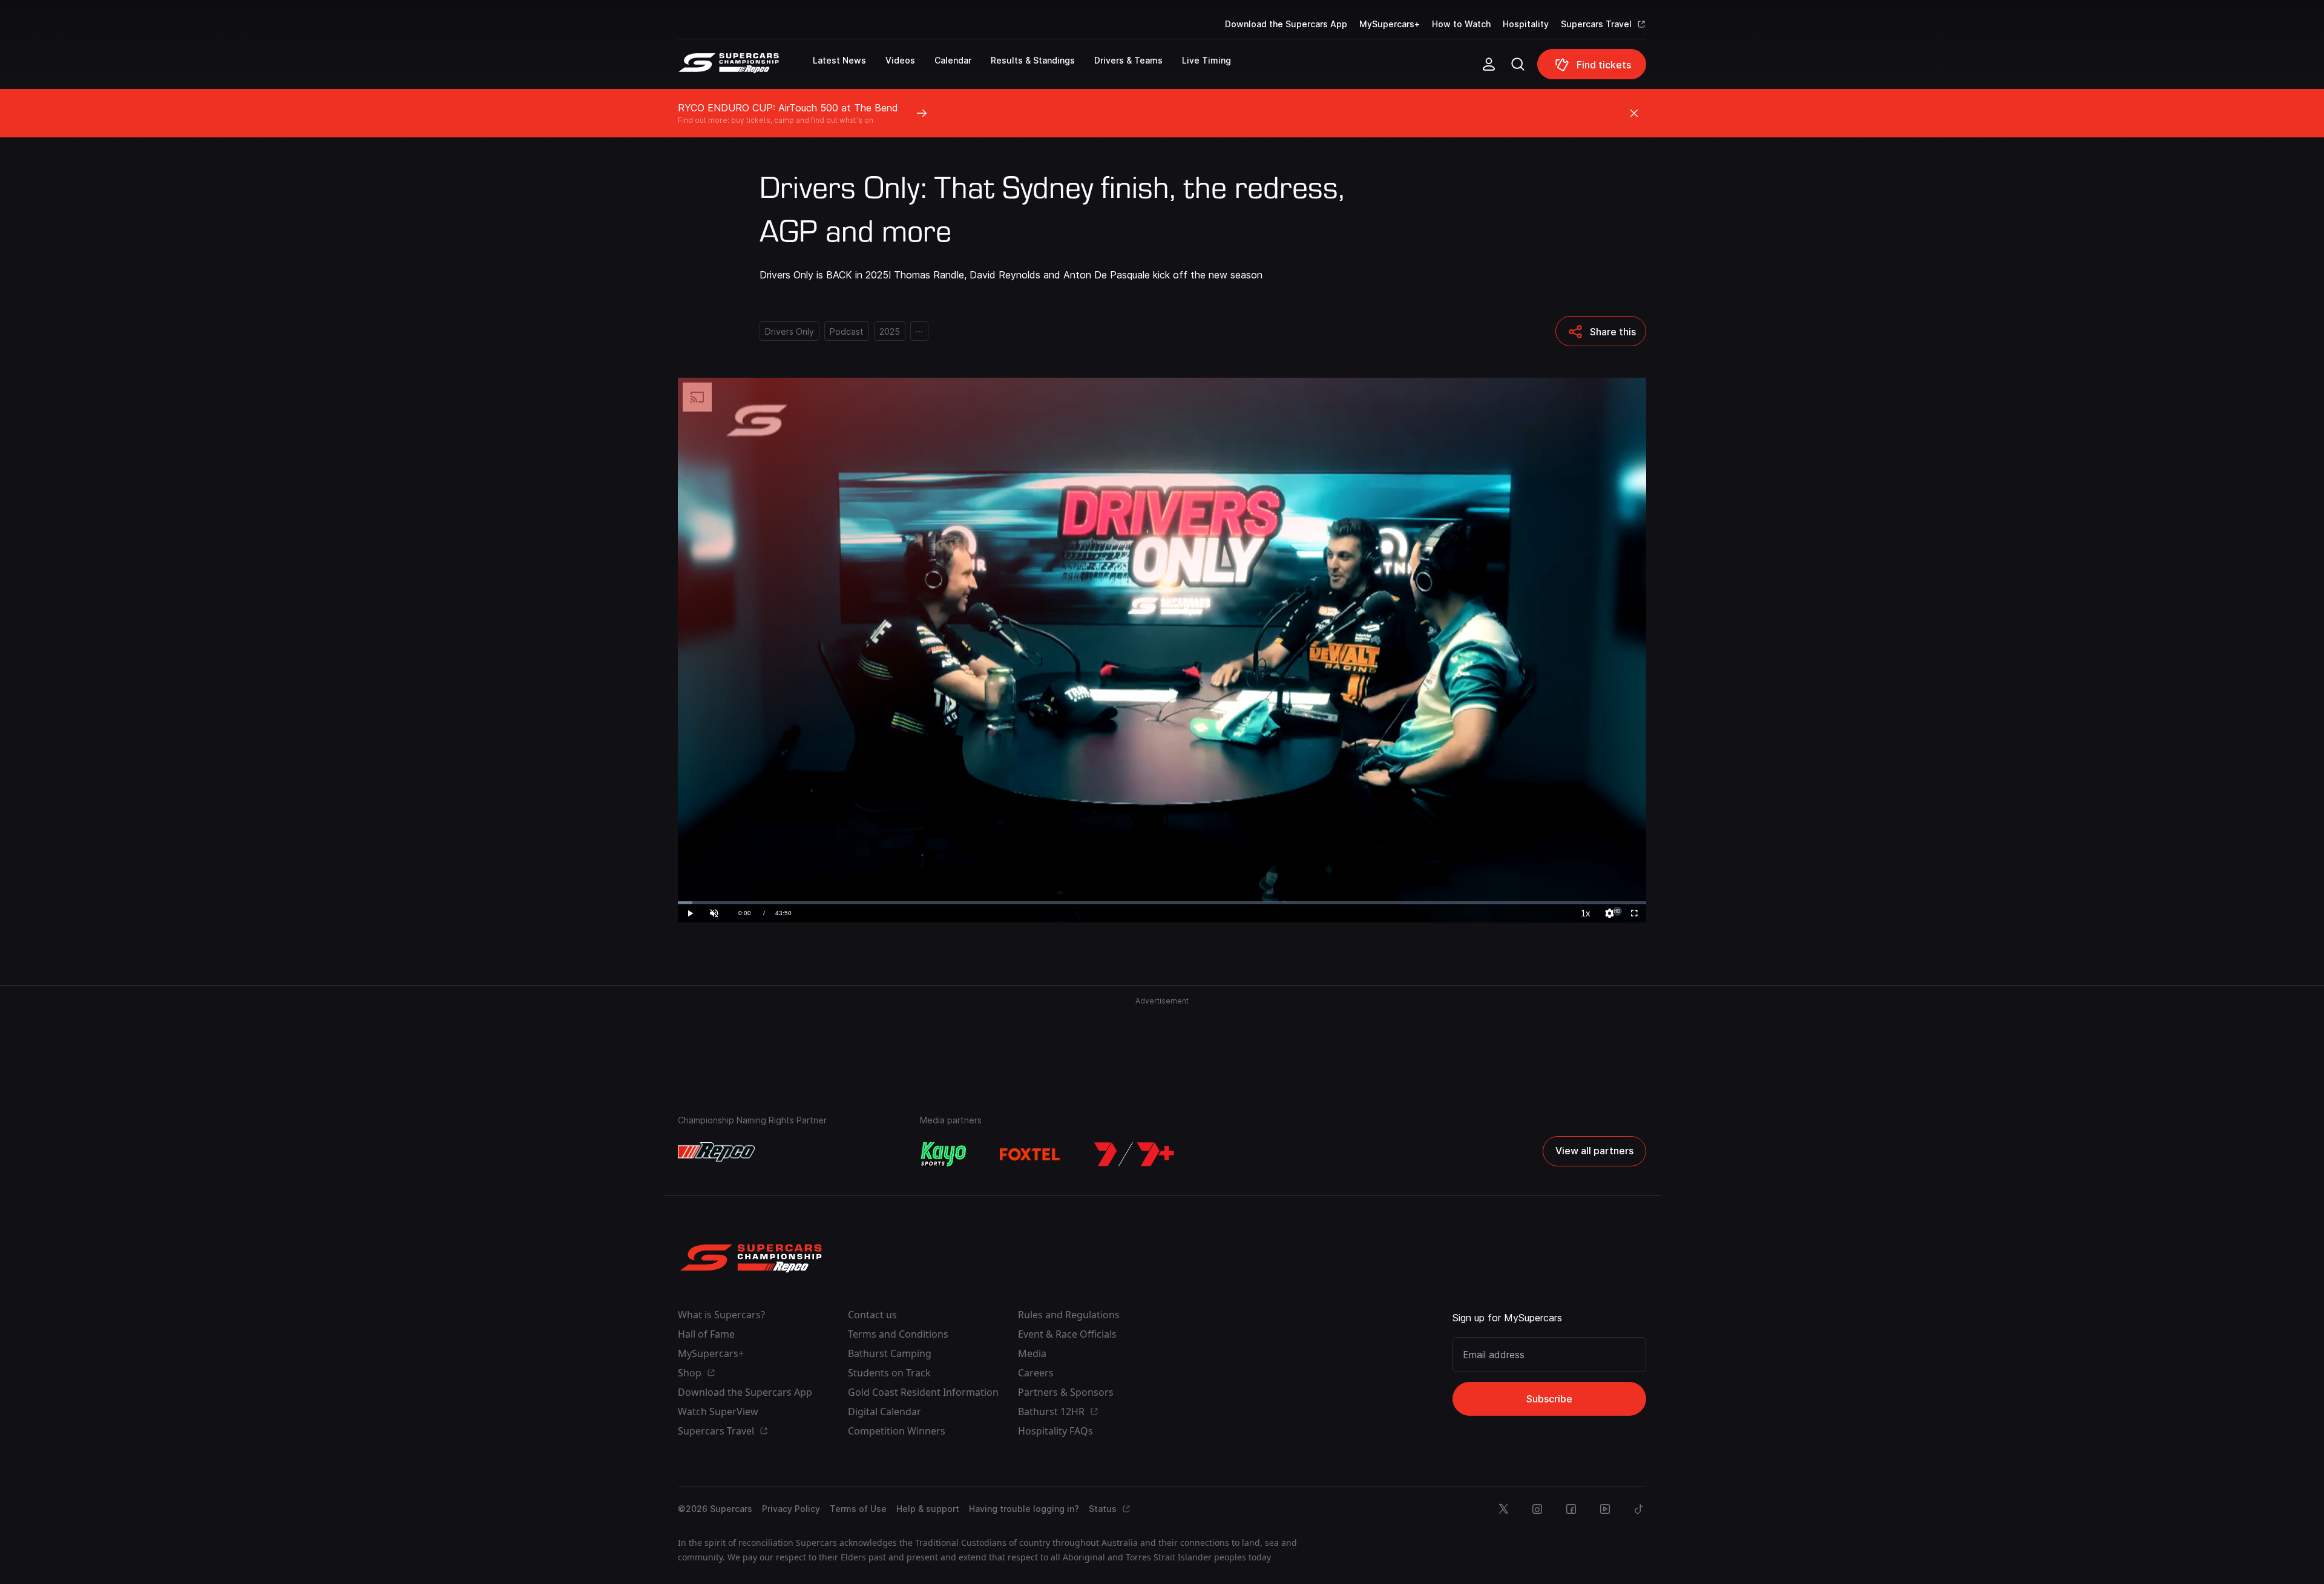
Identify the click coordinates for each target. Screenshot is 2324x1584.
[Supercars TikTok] (1639, 1509)
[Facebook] (1571, 1509)
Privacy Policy (791, 1509)
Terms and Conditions (898, 1334)
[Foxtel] (1030, 1154)
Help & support (928, 1509)
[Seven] (1134, 1154)
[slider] (1162, 903)
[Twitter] (1503, 1509)
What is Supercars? (721, 1315)
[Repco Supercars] (745, 69)
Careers (1036, 1373)
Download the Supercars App (1286, 24)
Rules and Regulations (1069, 1315)
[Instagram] (1537, 1509)
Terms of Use (858, 1509)
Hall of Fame (706, 1334)
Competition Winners (897, 1431)
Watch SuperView (718, 1411)
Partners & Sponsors (1066, 1392)
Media (1032, 1353)
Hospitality (1526, 24)
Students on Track (889, 1373)
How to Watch (1461, 24)
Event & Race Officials (1067, 1334)
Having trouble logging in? (1024, 1509)
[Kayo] (943, 1154)
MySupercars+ (1390, 24)
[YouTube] (1605, 1509)
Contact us (872, 1315)
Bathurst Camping (890, 1353)
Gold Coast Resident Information (923, 1392)
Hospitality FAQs (1055, 1431)
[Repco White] (716, 1152)
